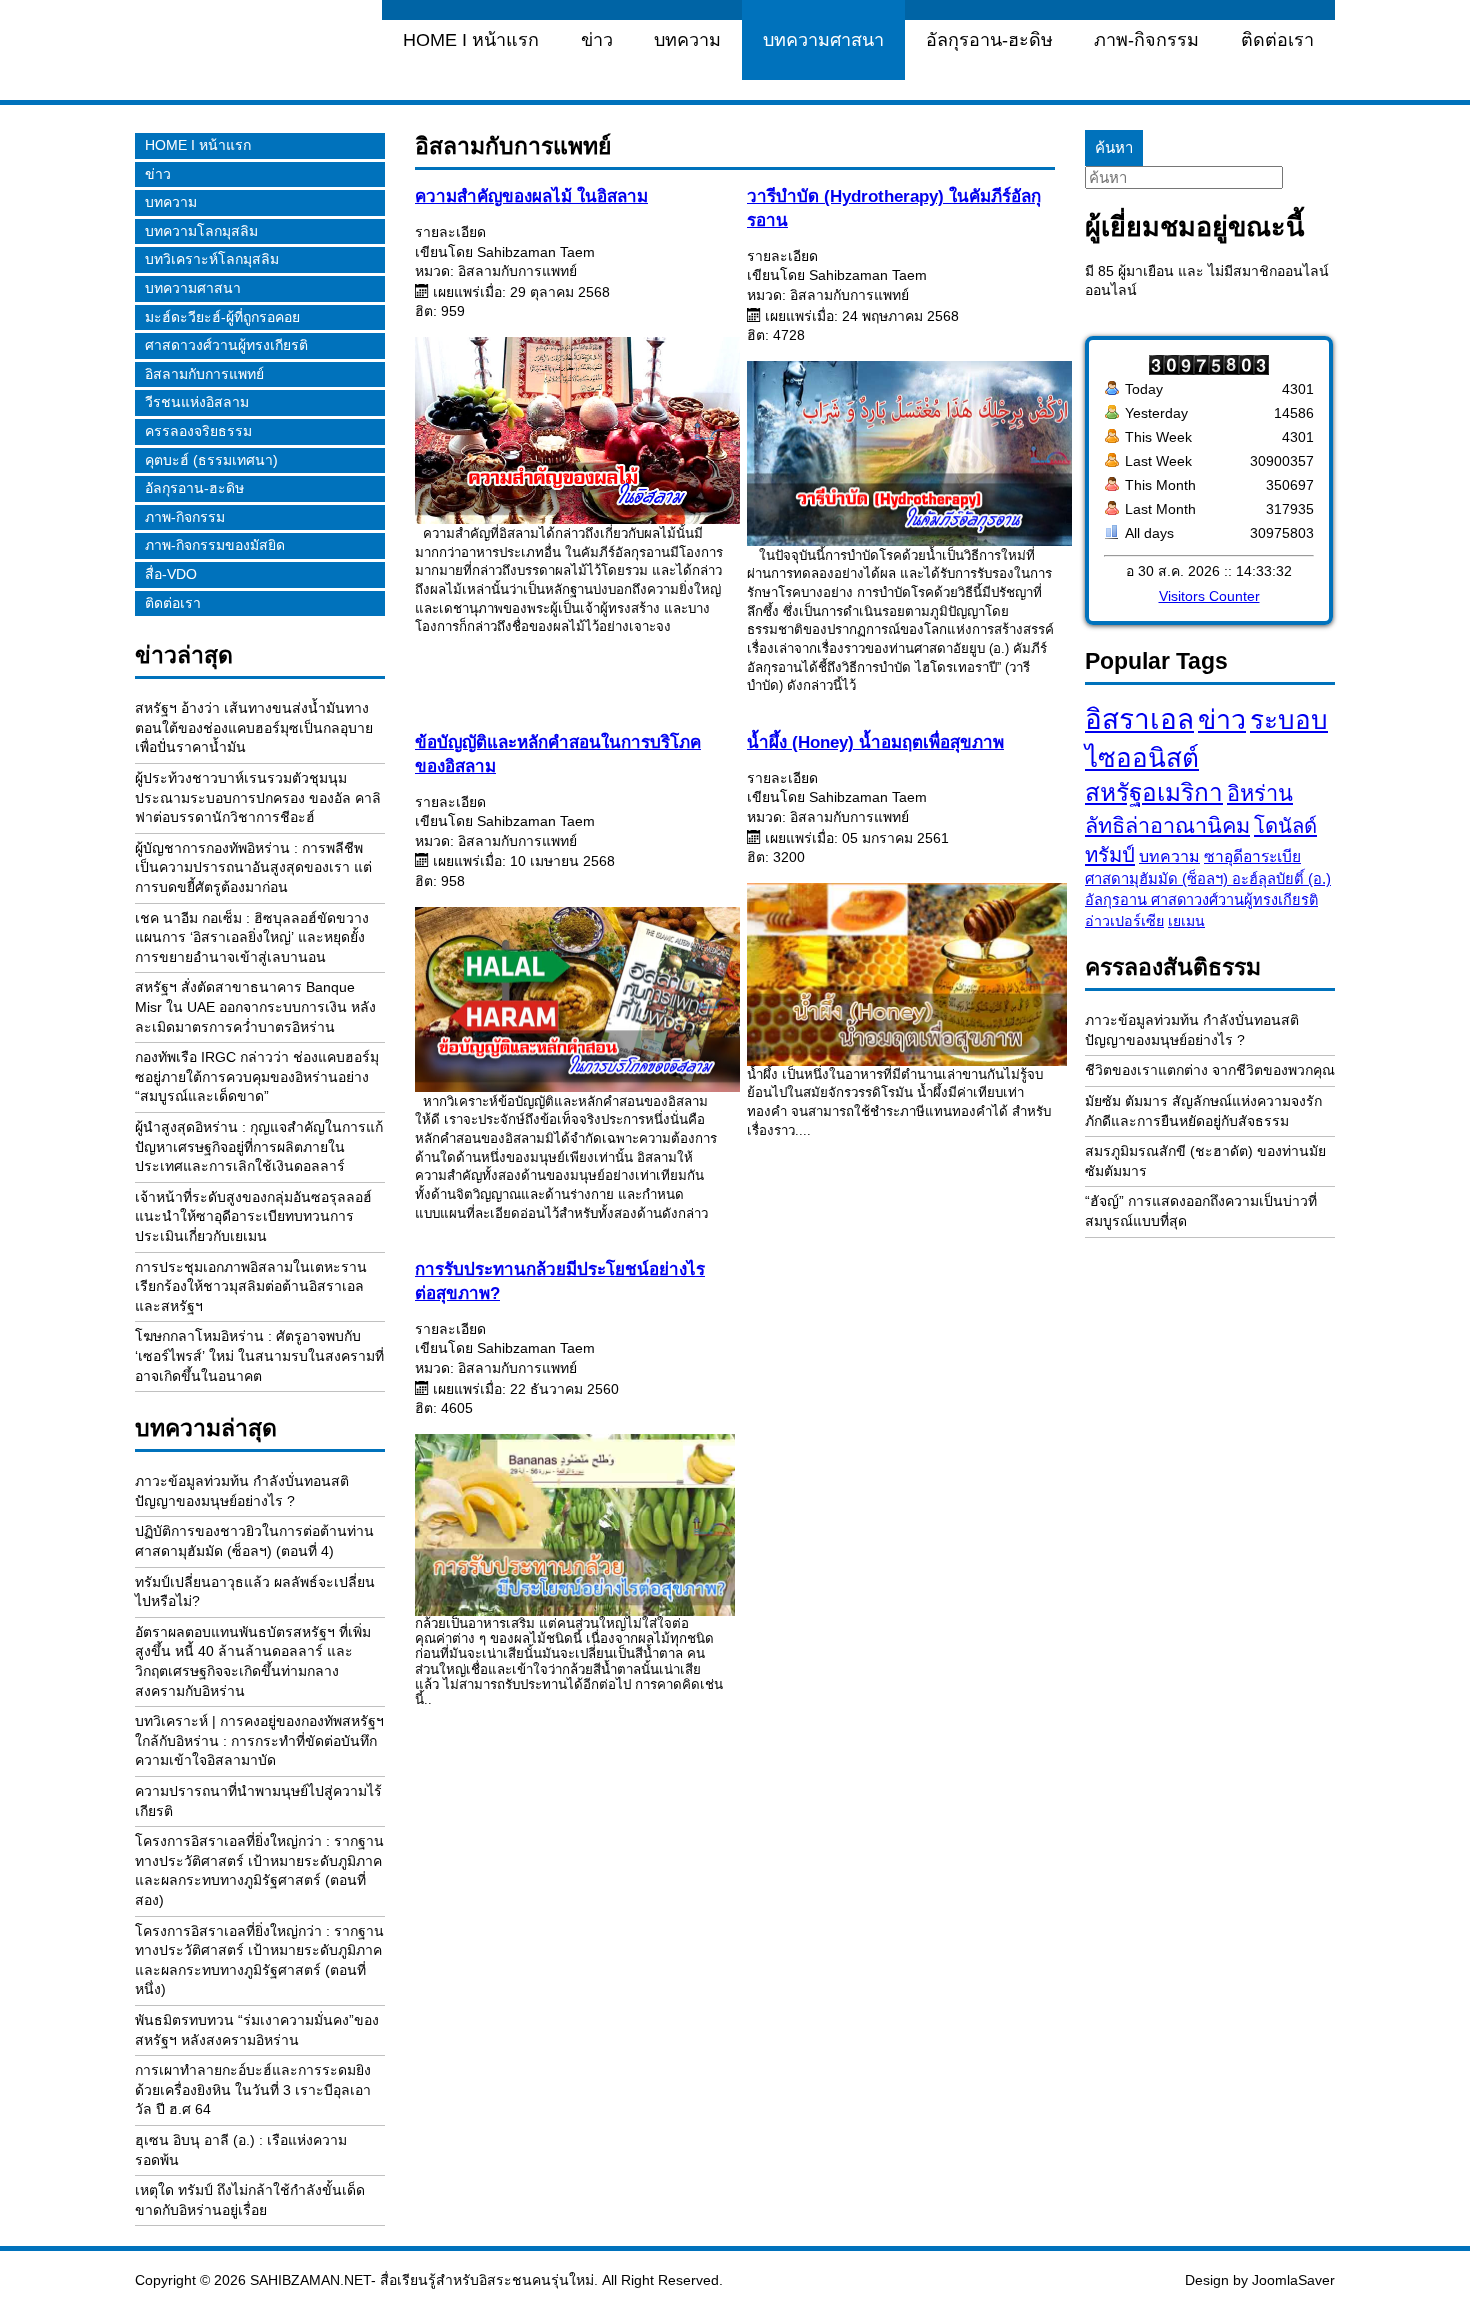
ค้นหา (1114, 147)
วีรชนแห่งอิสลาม (197, 402)
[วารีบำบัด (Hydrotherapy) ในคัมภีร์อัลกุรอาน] (909, 541)
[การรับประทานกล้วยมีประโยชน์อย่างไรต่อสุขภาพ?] (569, 1525)
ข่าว (597, 40)
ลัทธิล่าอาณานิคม (1167, 825)
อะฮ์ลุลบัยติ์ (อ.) (1281, 879)
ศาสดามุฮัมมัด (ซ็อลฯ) (1158, 879)
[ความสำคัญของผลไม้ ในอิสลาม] (577, 519)
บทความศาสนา (823, 40)
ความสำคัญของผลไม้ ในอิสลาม (531, 196)
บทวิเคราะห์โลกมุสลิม (212, 259)
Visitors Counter (1209, 596)
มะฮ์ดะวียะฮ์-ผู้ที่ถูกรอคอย (222, 317)
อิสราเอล (1139, 719)
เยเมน (1186, 921)
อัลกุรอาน (1118, 900)
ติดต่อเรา (1277, 40)
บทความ (687, 40)
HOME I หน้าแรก (471, 40)
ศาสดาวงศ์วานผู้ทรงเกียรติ (226, 345)
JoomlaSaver (1293, 2280)
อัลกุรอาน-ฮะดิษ (989, 40)
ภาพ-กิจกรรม (1146, 40)
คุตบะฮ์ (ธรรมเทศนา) (211, 460)
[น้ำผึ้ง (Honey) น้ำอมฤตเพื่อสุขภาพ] (901, 974)
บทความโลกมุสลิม (201, 231)
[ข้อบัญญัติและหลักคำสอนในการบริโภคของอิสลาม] (577, 1087)
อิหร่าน (1260, 793)
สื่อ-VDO (171, 574)
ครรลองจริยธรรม (198, 431)
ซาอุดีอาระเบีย (1252, 856)
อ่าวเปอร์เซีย (1124, 921)
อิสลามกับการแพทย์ (204, 374)
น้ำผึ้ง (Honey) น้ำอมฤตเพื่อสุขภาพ (875, 742)
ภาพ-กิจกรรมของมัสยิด (215, 545)
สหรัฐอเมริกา (1154, 792)
